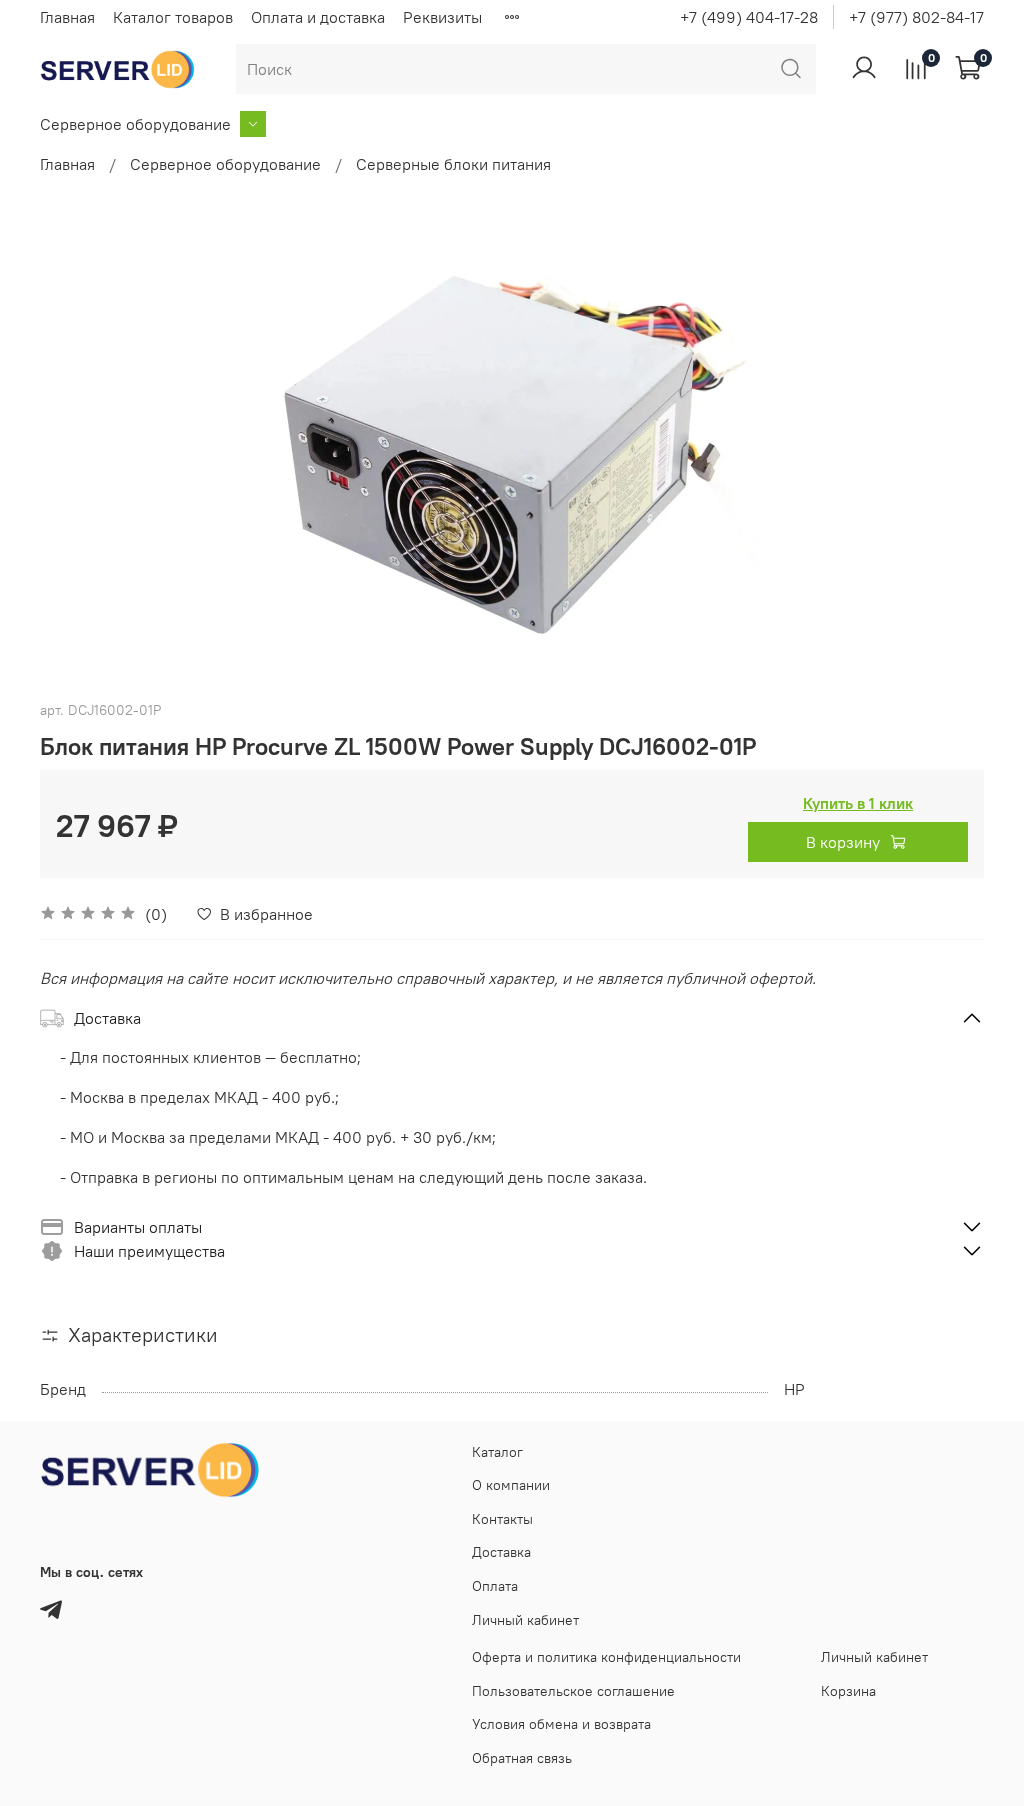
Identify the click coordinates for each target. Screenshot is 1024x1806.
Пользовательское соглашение (573, 1691)
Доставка (501, 1552)
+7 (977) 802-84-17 (916, 17)
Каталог (497, 1452)
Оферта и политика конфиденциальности (606, 1657)
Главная (67, 17)
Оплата (495, 1586)
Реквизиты (442, 17)
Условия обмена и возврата (561, 1724)
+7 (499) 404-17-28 (749, 17)
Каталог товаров (173, 17)
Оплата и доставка (318, 17)
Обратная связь (522, 1758)
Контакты (502, 1519)
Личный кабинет (525, 1620)
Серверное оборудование (135, 124)
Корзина (848, 1691)
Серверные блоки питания (453, 164)
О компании (511, 1485)
